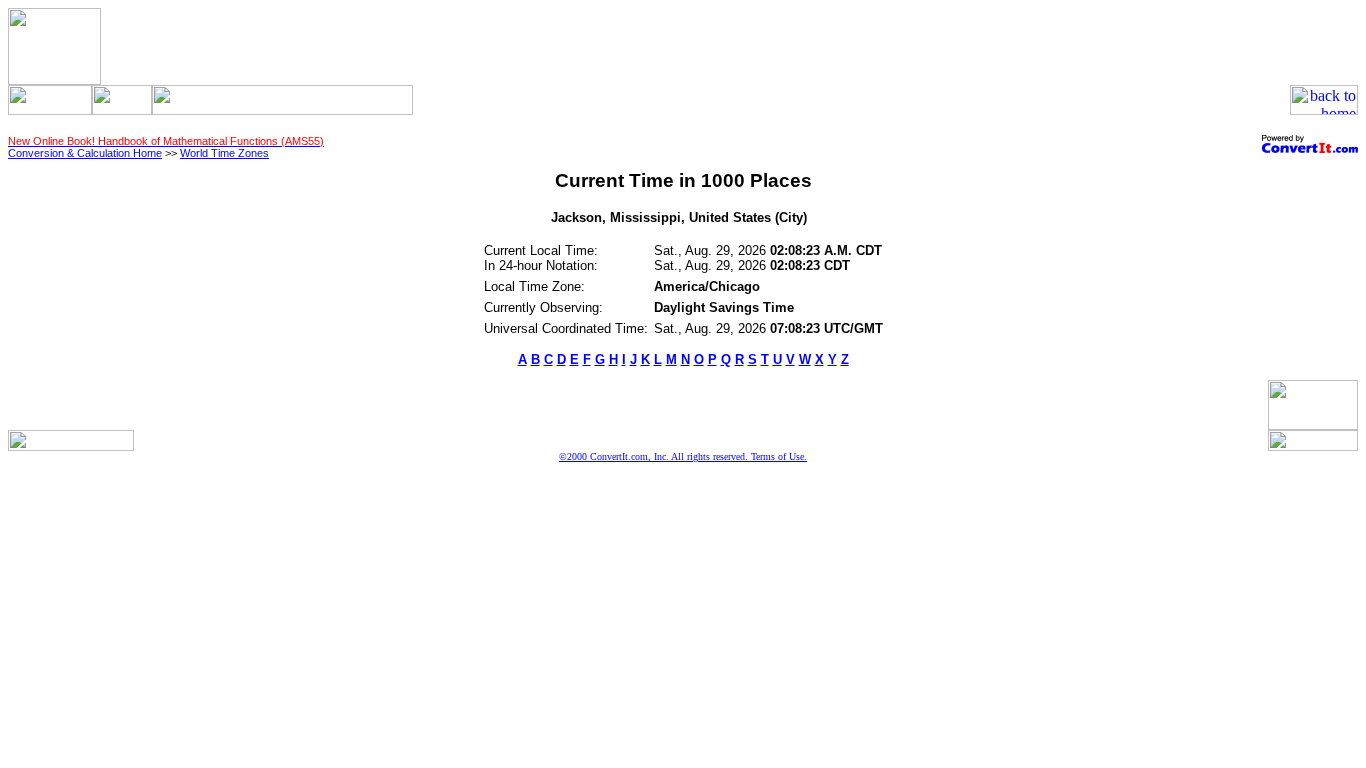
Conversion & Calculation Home (85, 153)
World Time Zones (224, 153)
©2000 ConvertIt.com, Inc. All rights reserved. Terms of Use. (683, 456)
